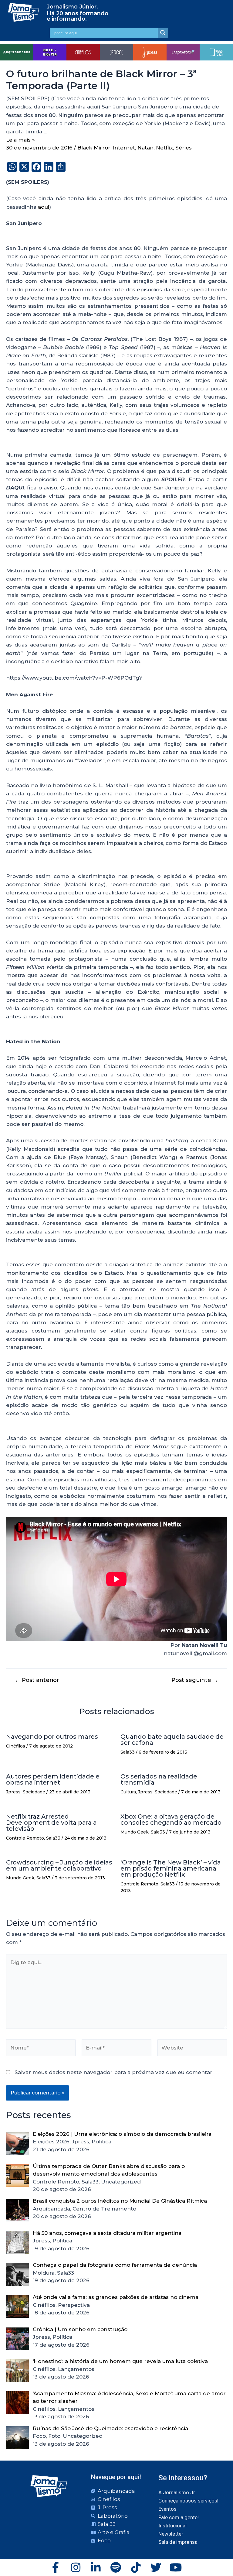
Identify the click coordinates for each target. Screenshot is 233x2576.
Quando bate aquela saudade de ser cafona (172, 1740)
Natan (145, 148)
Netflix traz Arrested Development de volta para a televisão (51, 1823)
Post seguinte (195, 1680)
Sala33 (128, 1752)
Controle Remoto (25, 1838)
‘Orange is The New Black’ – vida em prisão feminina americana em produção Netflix (171, 1868)
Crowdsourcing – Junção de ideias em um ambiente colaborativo (59, 1865)
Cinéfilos (16, 1746)
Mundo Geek (135, 1832)
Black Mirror (94, 148)
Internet (124, 148)
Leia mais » (20, 140)
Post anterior (37, 1680)
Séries (184, 148)
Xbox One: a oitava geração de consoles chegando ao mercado (171, 1820)
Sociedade (34, 1792)
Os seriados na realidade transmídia (159, 1779)
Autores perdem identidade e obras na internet (53, 1779)
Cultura (128, 1792)
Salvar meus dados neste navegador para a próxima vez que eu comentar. (114, 2072)
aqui (44, 207)
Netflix (164, 148)
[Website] (192, 2049)
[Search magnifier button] (163, 33)
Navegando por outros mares (52, 1737)
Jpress (13, 1792)
